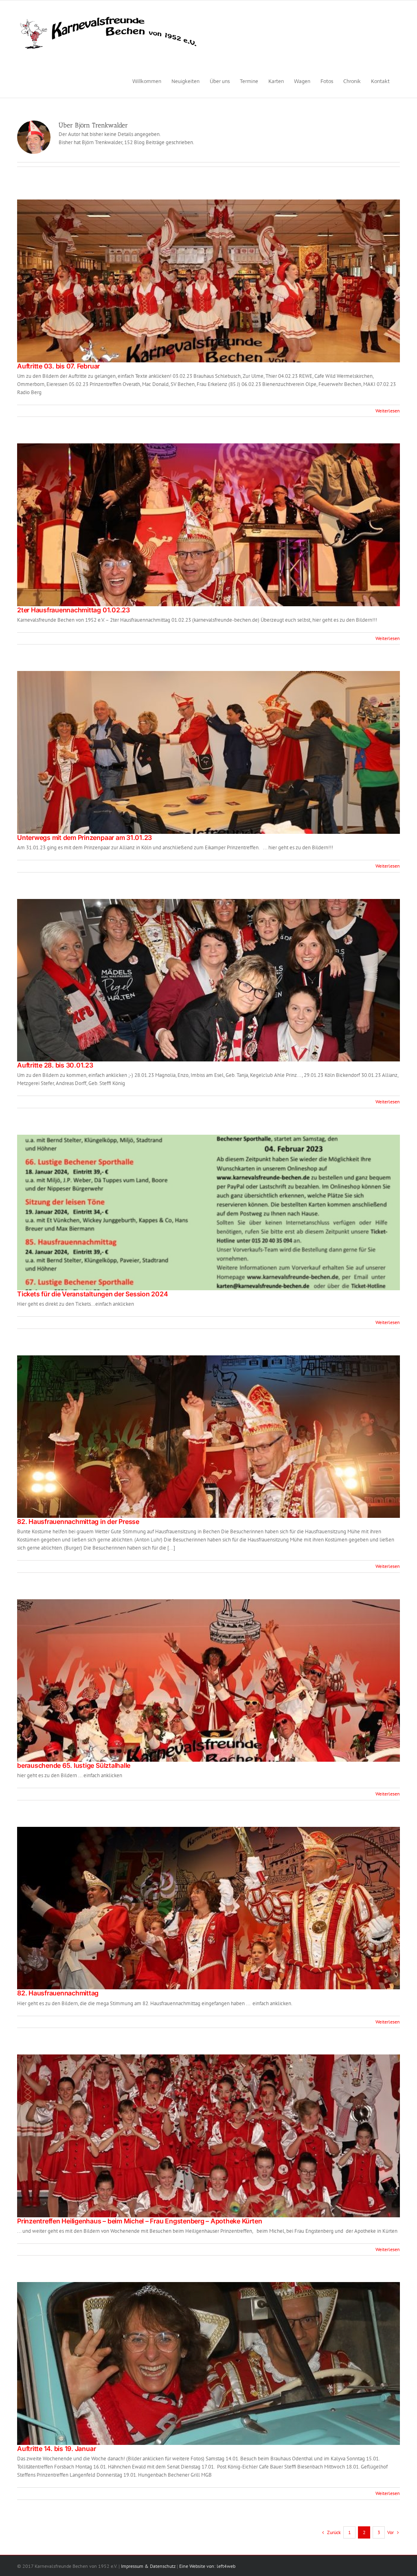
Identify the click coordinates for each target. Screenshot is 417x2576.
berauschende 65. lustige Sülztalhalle (74, 1765)
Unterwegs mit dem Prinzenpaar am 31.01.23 (84, 837)
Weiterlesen (388, 411)
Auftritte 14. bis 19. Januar (56, 2449)
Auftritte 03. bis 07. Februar (58, 366)
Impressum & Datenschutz (148, 2566)
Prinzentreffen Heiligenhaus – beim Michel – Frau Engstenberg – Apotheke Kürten (139, 2221)
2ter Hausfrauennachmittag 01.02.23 (74, 610)
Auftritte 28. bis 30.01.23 (55, 1065)
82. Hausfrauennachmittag (58, 1993)
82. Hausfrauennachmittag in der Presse (78, 1521)
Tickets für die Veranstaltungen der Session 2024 (92, 1294)
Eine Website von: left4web (207, 2566)
